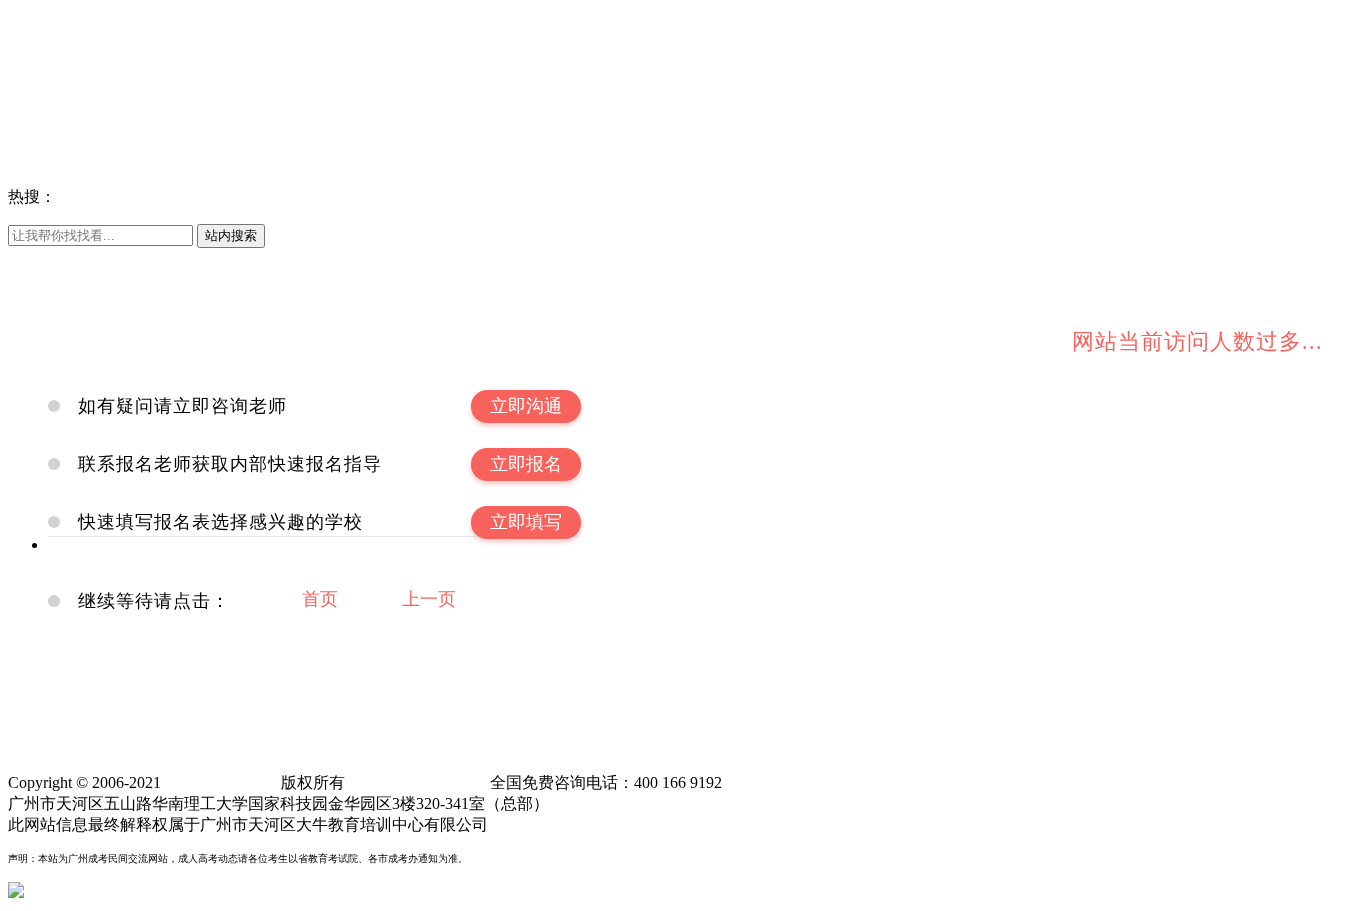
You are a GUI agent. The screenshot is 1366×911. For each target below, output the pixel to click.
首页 (320, 599)
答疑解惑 (244, 59)
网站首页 (40, 257)
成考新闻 (176, 17)
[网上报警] (48, 891)
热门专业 (244, 38)
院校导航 (40, 38)
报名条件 (380, 196)
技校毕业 (244, 80)
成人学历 (228, 196)
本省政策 (244, 17)
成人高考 (348, 257)
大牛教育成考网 (64, 138)
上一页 (429, 599)
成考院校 (40, 159)
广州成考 (92, 196)
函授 (296, 257)
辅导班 (476, 257)
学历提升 (40, 80)
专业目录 (176, 38)
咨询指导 (40, 59)
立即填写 (526, 522)
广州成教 (416, 257)
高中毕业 (176, 80)
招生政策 (312, 17)
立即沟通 (526, 406)
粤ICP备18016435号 (417, 782)
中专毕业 (108, 80)
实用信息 (108, 257)
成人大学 (108, 38)
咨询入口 (108, 159)
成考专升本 (304, 196)
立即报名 (526, 464)
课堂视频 (176, 257)
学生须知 (176, 59)
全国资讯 (108, 17)
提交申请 (40, 101)
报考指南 (108, 59)
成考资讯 (40, 17)
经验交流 (312, 59)
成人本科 (160, 196)
